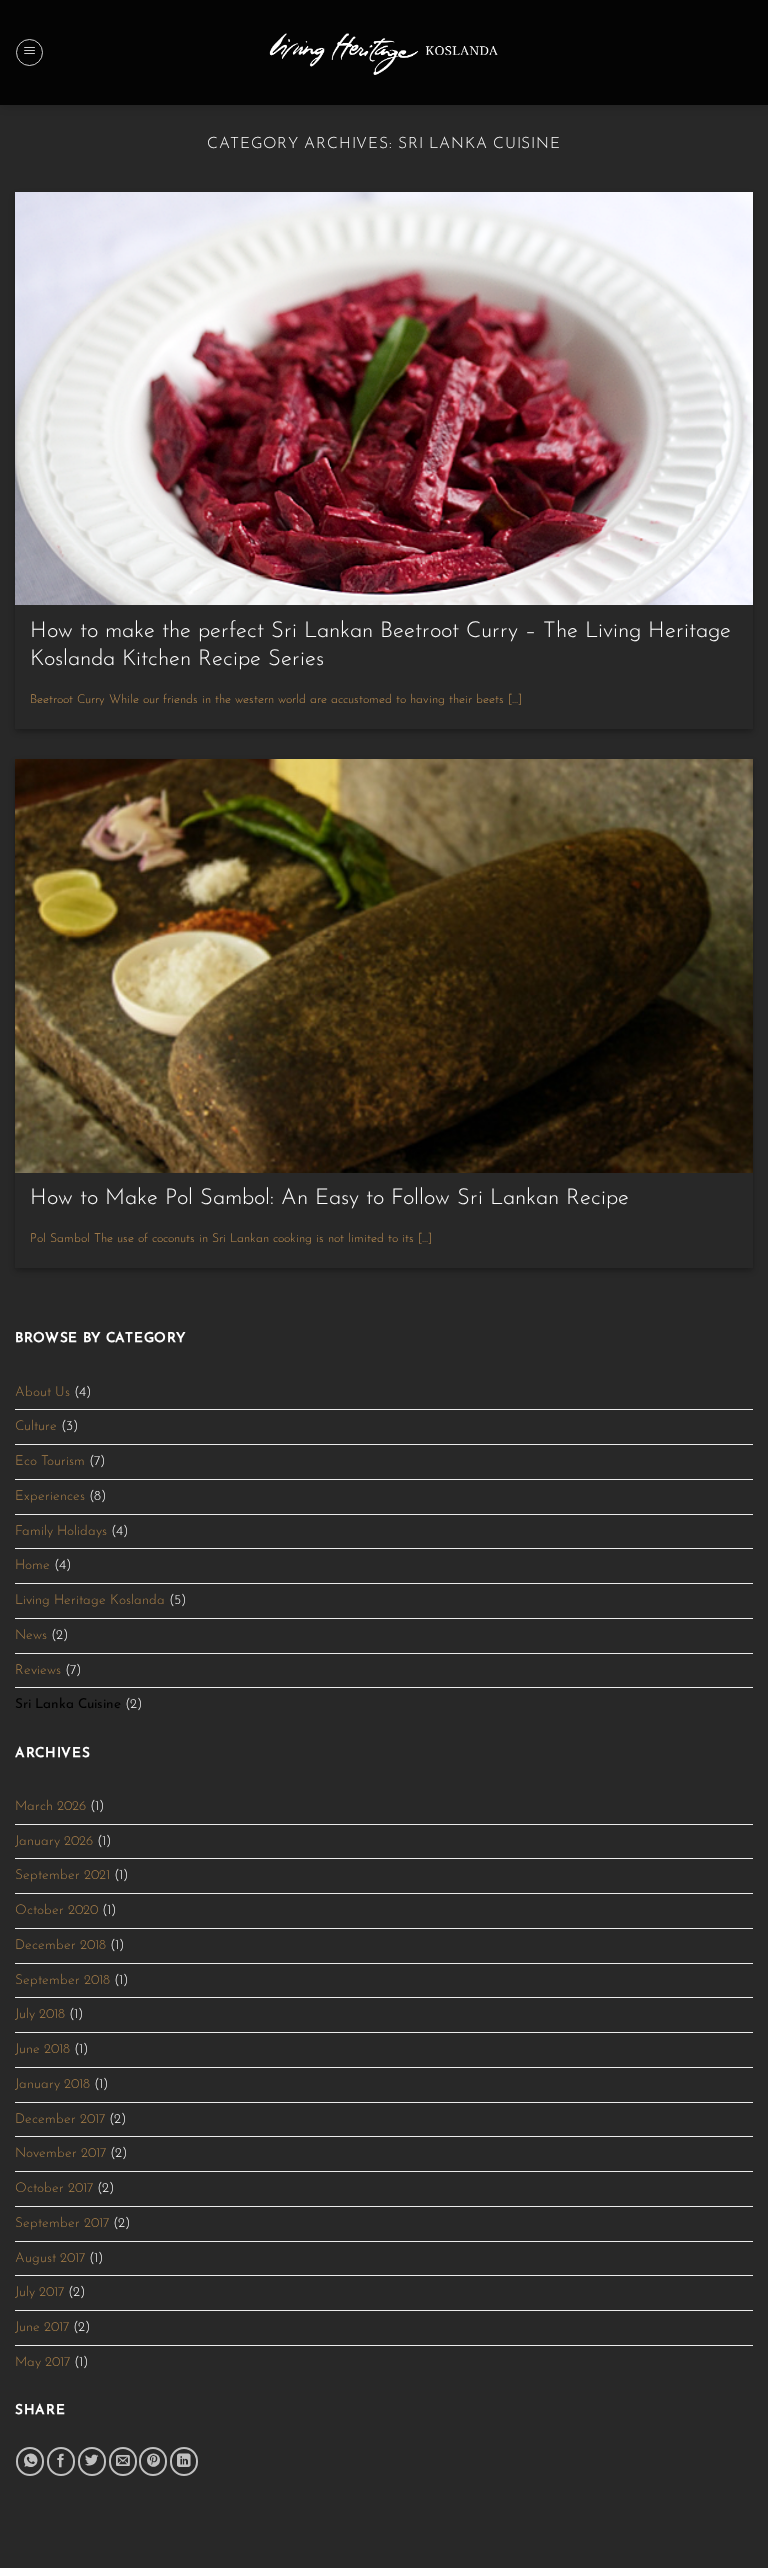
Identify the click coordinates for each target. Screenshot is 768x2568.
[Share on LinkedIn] (184, 2461)
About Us (42, 1392)
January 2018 (52, 2084)
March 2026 (50, 1806)
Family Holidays (61, 1531)
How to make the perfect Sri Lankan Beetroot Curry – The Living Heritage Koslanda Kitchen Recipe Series (380, 646)
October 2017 (54, 2188)
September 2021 (62, 1875)
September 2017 (62, 2223)
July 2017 (39, 2292)
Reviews (38, 1670)
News (31, 1635)
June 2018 (42, 2049)
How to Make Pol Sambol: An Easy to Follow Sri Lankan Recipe (329, 1198)
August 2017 (50, 2258)
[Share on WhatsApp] (30, 2461)
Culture (36, 1426)
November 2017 (60, 2153)
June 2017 (42, 2327)
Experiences (50, 1496)
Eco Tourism (50, 1461)
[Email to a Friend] (123, 2461)
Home (32, 1565)
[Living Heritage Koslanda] (384, 52)
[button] (29, 52)
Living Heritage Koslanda (90, 1600)
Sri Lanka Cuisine (68, 1704)
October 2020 (56, 1910)
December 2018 (60, 1945)
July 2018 (40, 2014)
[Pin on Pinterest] (153, 2461)
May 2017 (42, 2362)
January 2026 (54, 1841)
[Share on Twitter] (92, 2461)
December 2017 (60, 2119)
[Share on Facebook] (61, 2461)
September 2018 (62, 1980)
